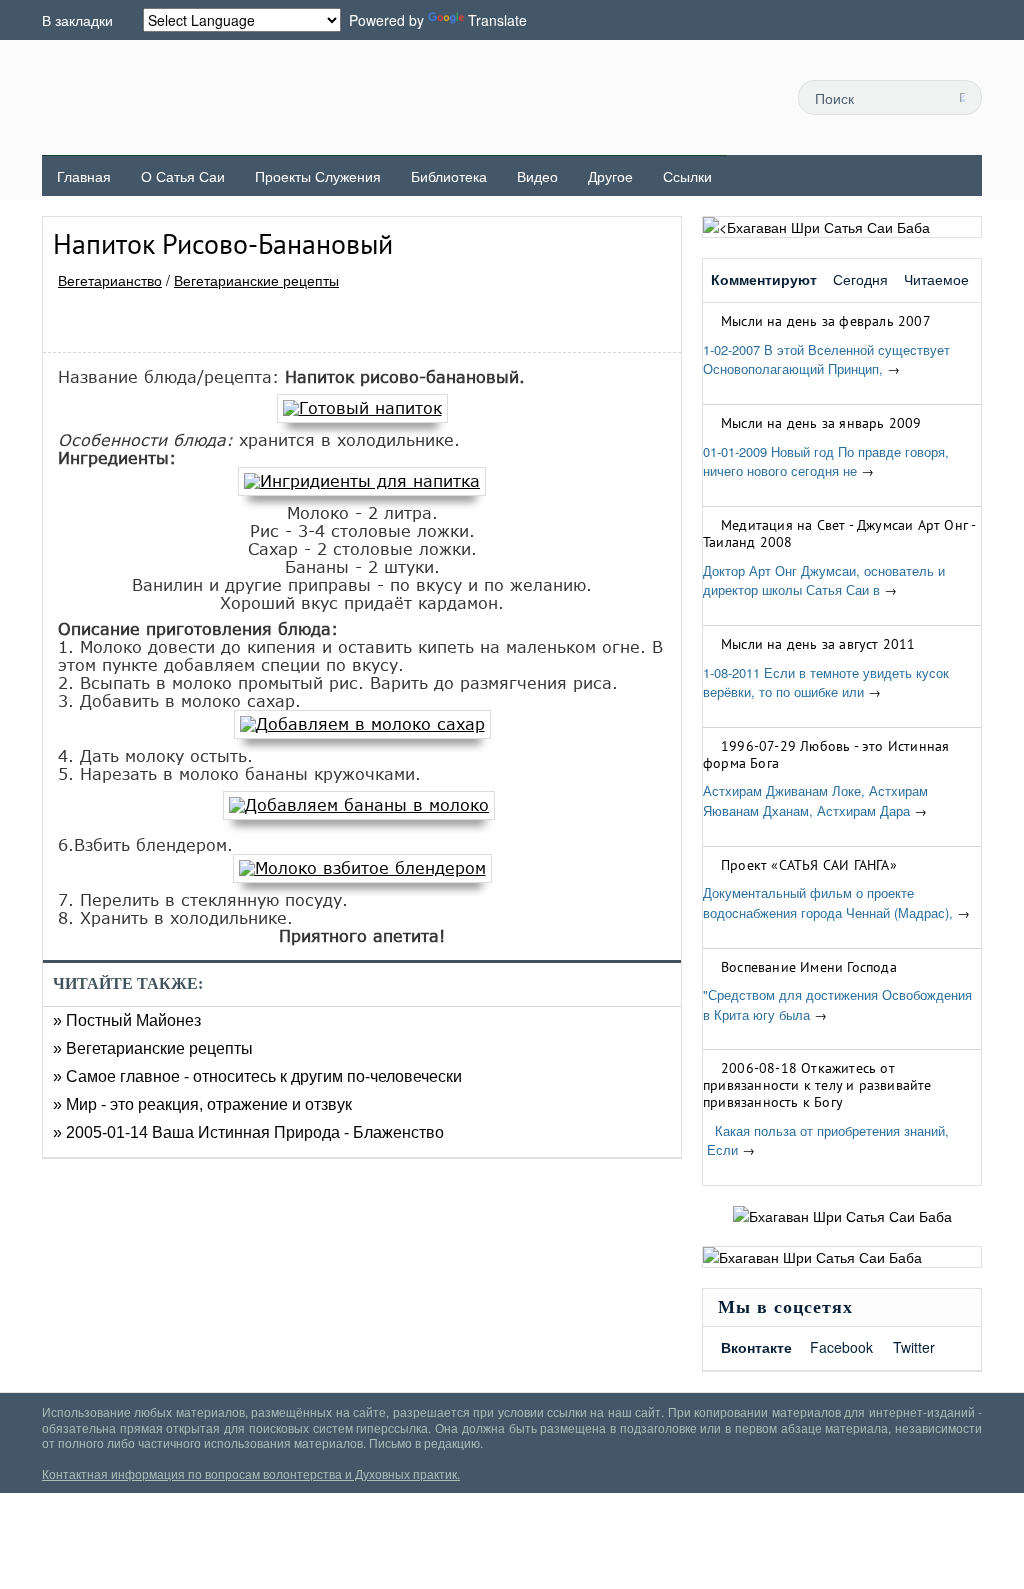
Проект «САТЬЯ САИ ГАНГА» (809, 865)
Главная (84, 176)
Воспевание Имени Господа (809, 967)
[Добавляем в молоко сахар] (362, 724)
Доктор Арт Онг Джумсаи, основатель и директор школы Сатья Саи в (824, 580)
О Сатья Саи (183, 176)
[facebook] (653, 97)
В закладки (77, 20)
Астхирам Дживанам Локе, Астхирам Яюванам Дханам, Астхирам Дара (815, 800)
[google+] (743, 97)
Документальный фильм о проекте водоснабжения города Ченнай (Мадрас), (828, 902)
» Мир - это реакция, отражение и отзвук (202, 1104)
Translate (497, 20)
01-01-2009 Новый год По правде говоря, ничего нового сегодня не (826, 461)
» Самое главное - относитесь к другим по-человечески (257, 1076)
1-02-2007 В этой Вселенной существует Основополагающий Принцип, (826, 359)
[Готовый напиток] (362, 408)
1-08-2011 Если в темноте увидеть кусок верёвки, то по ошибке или (826, 682)
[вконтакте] (698, 97)
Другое (610, 176)
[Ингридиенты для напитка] (362, 481)
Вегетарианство (110, 280)
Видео (537, 176)
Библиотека (449, 176)
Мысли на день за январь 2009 (821, 423)
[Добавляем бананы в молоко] (359, 805)
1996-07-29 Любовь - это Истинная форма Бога (826, 754)
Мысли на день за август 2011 (818, 644)
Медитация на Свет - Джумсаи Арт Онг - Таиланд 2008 (839, 533)
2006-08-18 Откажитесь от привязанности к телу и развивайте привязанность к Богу (817, 1085)
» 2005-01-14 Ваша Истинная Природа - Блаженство (248, 1132)
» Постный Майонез (127, 1020)
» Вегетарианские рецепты (153, 1048)
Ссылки (687, 176)
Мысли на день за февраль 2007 (826, 321)
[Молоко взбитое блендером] (362, 868)
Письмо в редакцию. (426, 1442)
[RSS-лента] (608, 97)
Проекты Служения (318, 176)
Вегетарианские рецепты (256, 280)
